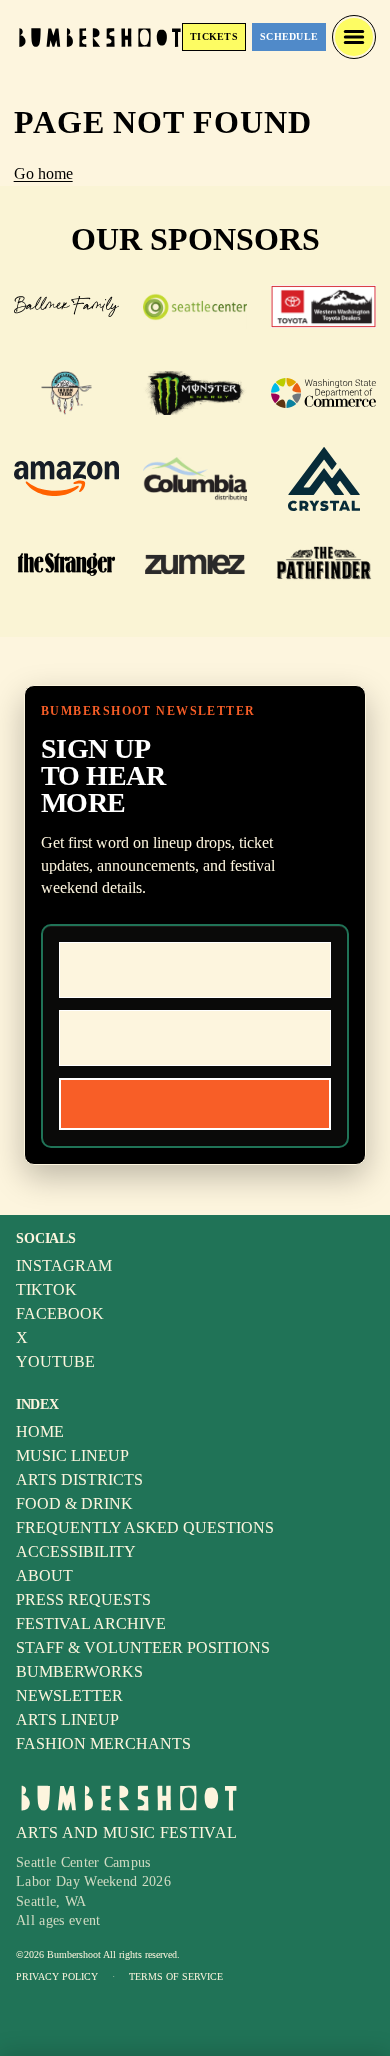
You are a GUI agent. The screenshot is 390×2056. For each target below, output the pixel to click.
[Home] (100, 36)
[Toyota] (323, 307)
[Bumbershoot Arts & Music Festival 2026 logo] (129, 1798)
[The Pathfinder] (323, 565)
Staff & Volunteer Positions (143, 1647)
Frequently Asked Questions (145, 1527)
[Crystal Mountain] (323, 479)
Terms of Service (176, 1976)
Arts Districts (79, 1479)
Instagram (64, 1265)
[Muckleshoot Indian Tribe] (66, 393)
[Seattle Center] (195, 307)
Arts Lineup (67, 1719)
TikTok (46, 1289)
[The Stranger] (66, 565)
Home (40, 1431)
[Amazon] (66, 479)
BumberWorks (79, 1671)
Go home (43, 173)
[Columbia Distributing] (195, 479)
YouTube (55, 1361)
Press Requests (83, 1599)
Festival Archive (91, 1623)
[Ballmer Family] (66, 307)
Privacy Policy (57, 1976)
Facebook (60, 1313)
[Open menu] (354, 37)
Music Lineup (72, 1455)
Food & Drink (74, 1503)
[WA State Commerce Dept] (323, 393)
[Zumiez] (195, 565)
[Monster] (195, 393)
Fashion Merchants (103, 1743)
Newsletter (69, 1695)
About (44, 1575)
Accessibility (76, 1551)
